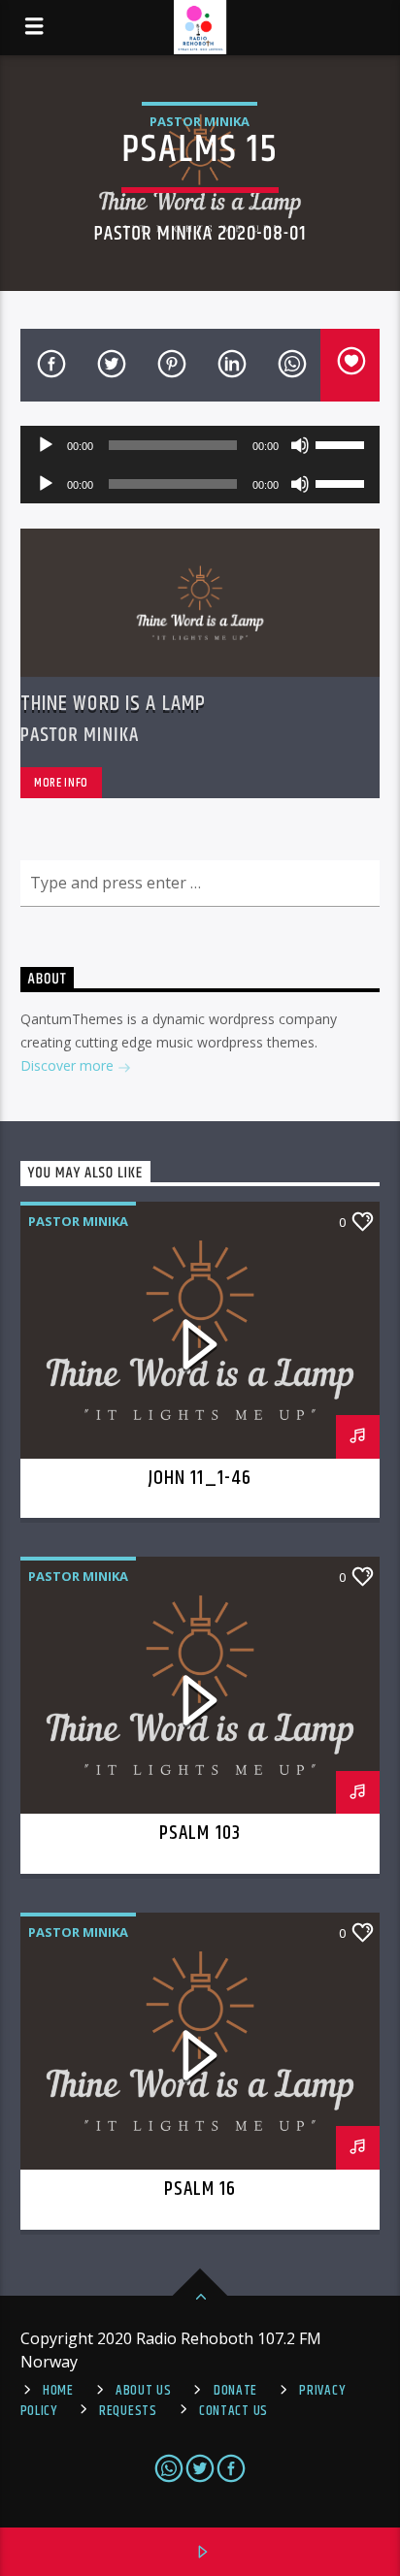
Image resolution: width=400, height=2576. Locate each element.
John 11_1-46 (200, 1478)
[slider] (343, 443)
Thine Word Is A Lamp (113, 704)
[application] (200, 445)
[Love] (350, 365)
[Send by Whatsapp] (290, 365)
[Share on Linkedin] (230, 365)
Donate (235, 2391)
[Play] (46, 445)
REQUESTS (128, 2411)
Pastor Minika (200, 121)
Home (58, 2391)
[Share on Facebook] (50, 365)
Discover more (69, 1065)
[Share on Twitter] (110, 365)
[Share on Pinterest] (170, 365)
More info (61, 783)
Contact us (233, 2411)
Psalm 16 (200, 2189)
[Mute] (300, 445)
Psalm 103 (200, 1833)
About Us (144, 2391)
